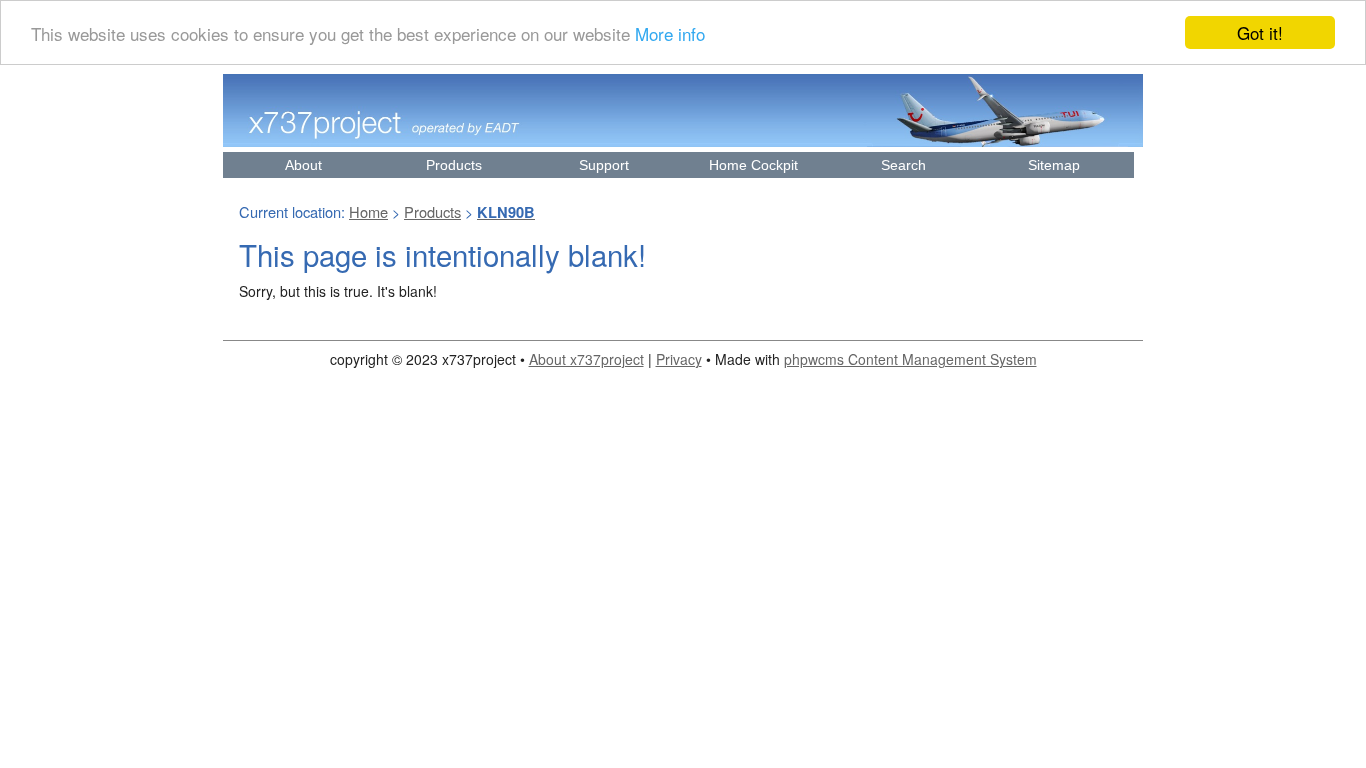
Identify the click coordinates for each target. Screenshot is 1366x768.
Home (368, 211)
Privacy (679, 359)
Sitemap (1054, 165)
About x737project (586, 359)
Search (903, 165)
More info (670, 33)
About (303, 165)
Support (604, 165)
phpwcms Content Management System (910, 359)
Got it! (1260, 32)
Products (454, 165)
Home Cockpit (753, 165)
